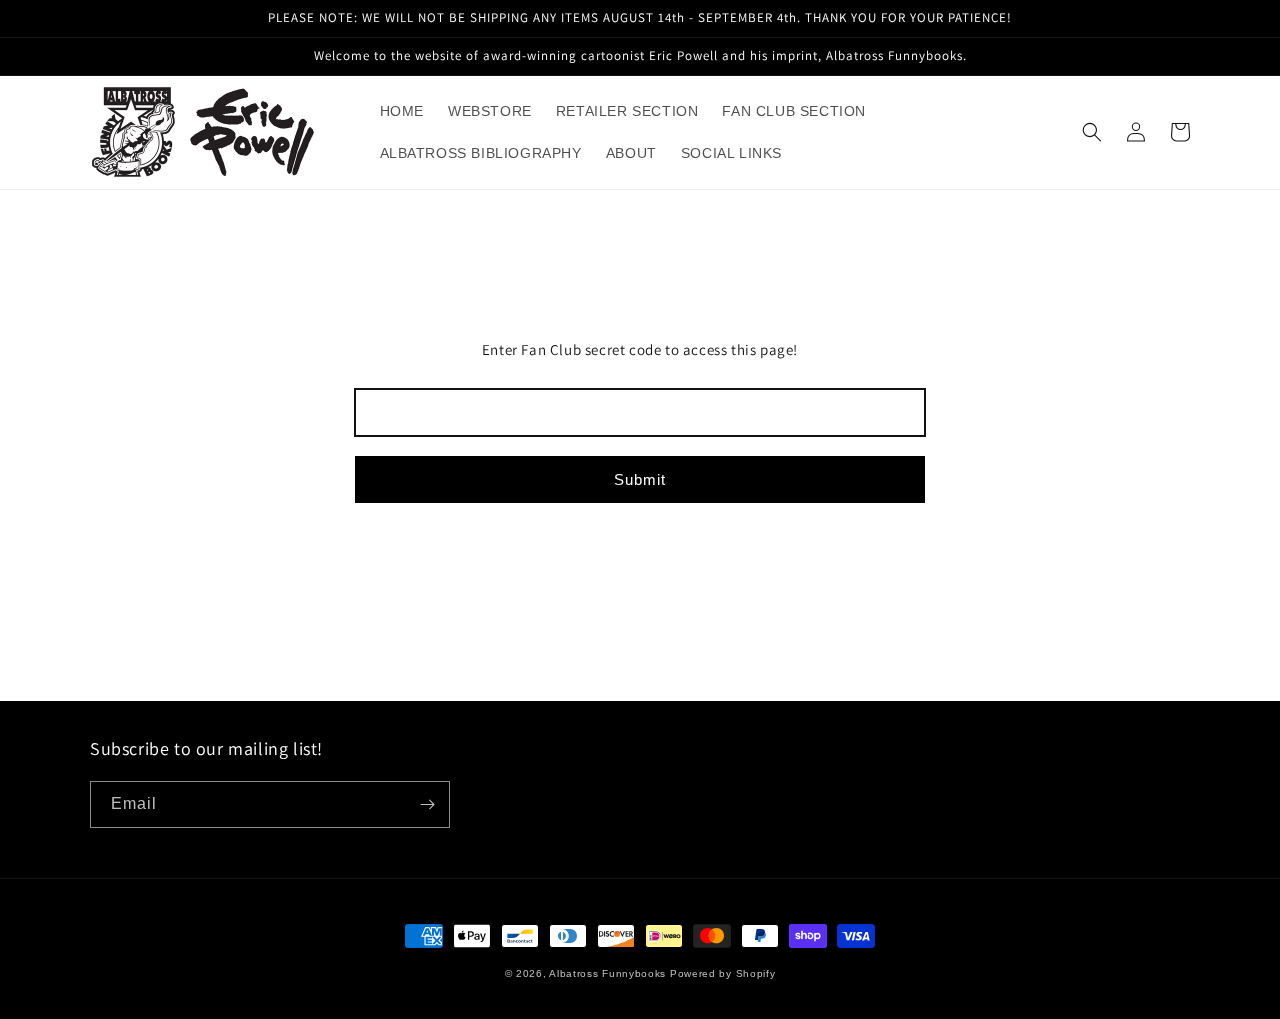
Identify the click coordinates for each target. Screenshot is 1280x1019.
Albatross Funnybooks (607, 973)
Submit (640, 479)
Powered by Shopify (723, 973)
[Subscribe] (427, 804)
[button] (1092, 132)
